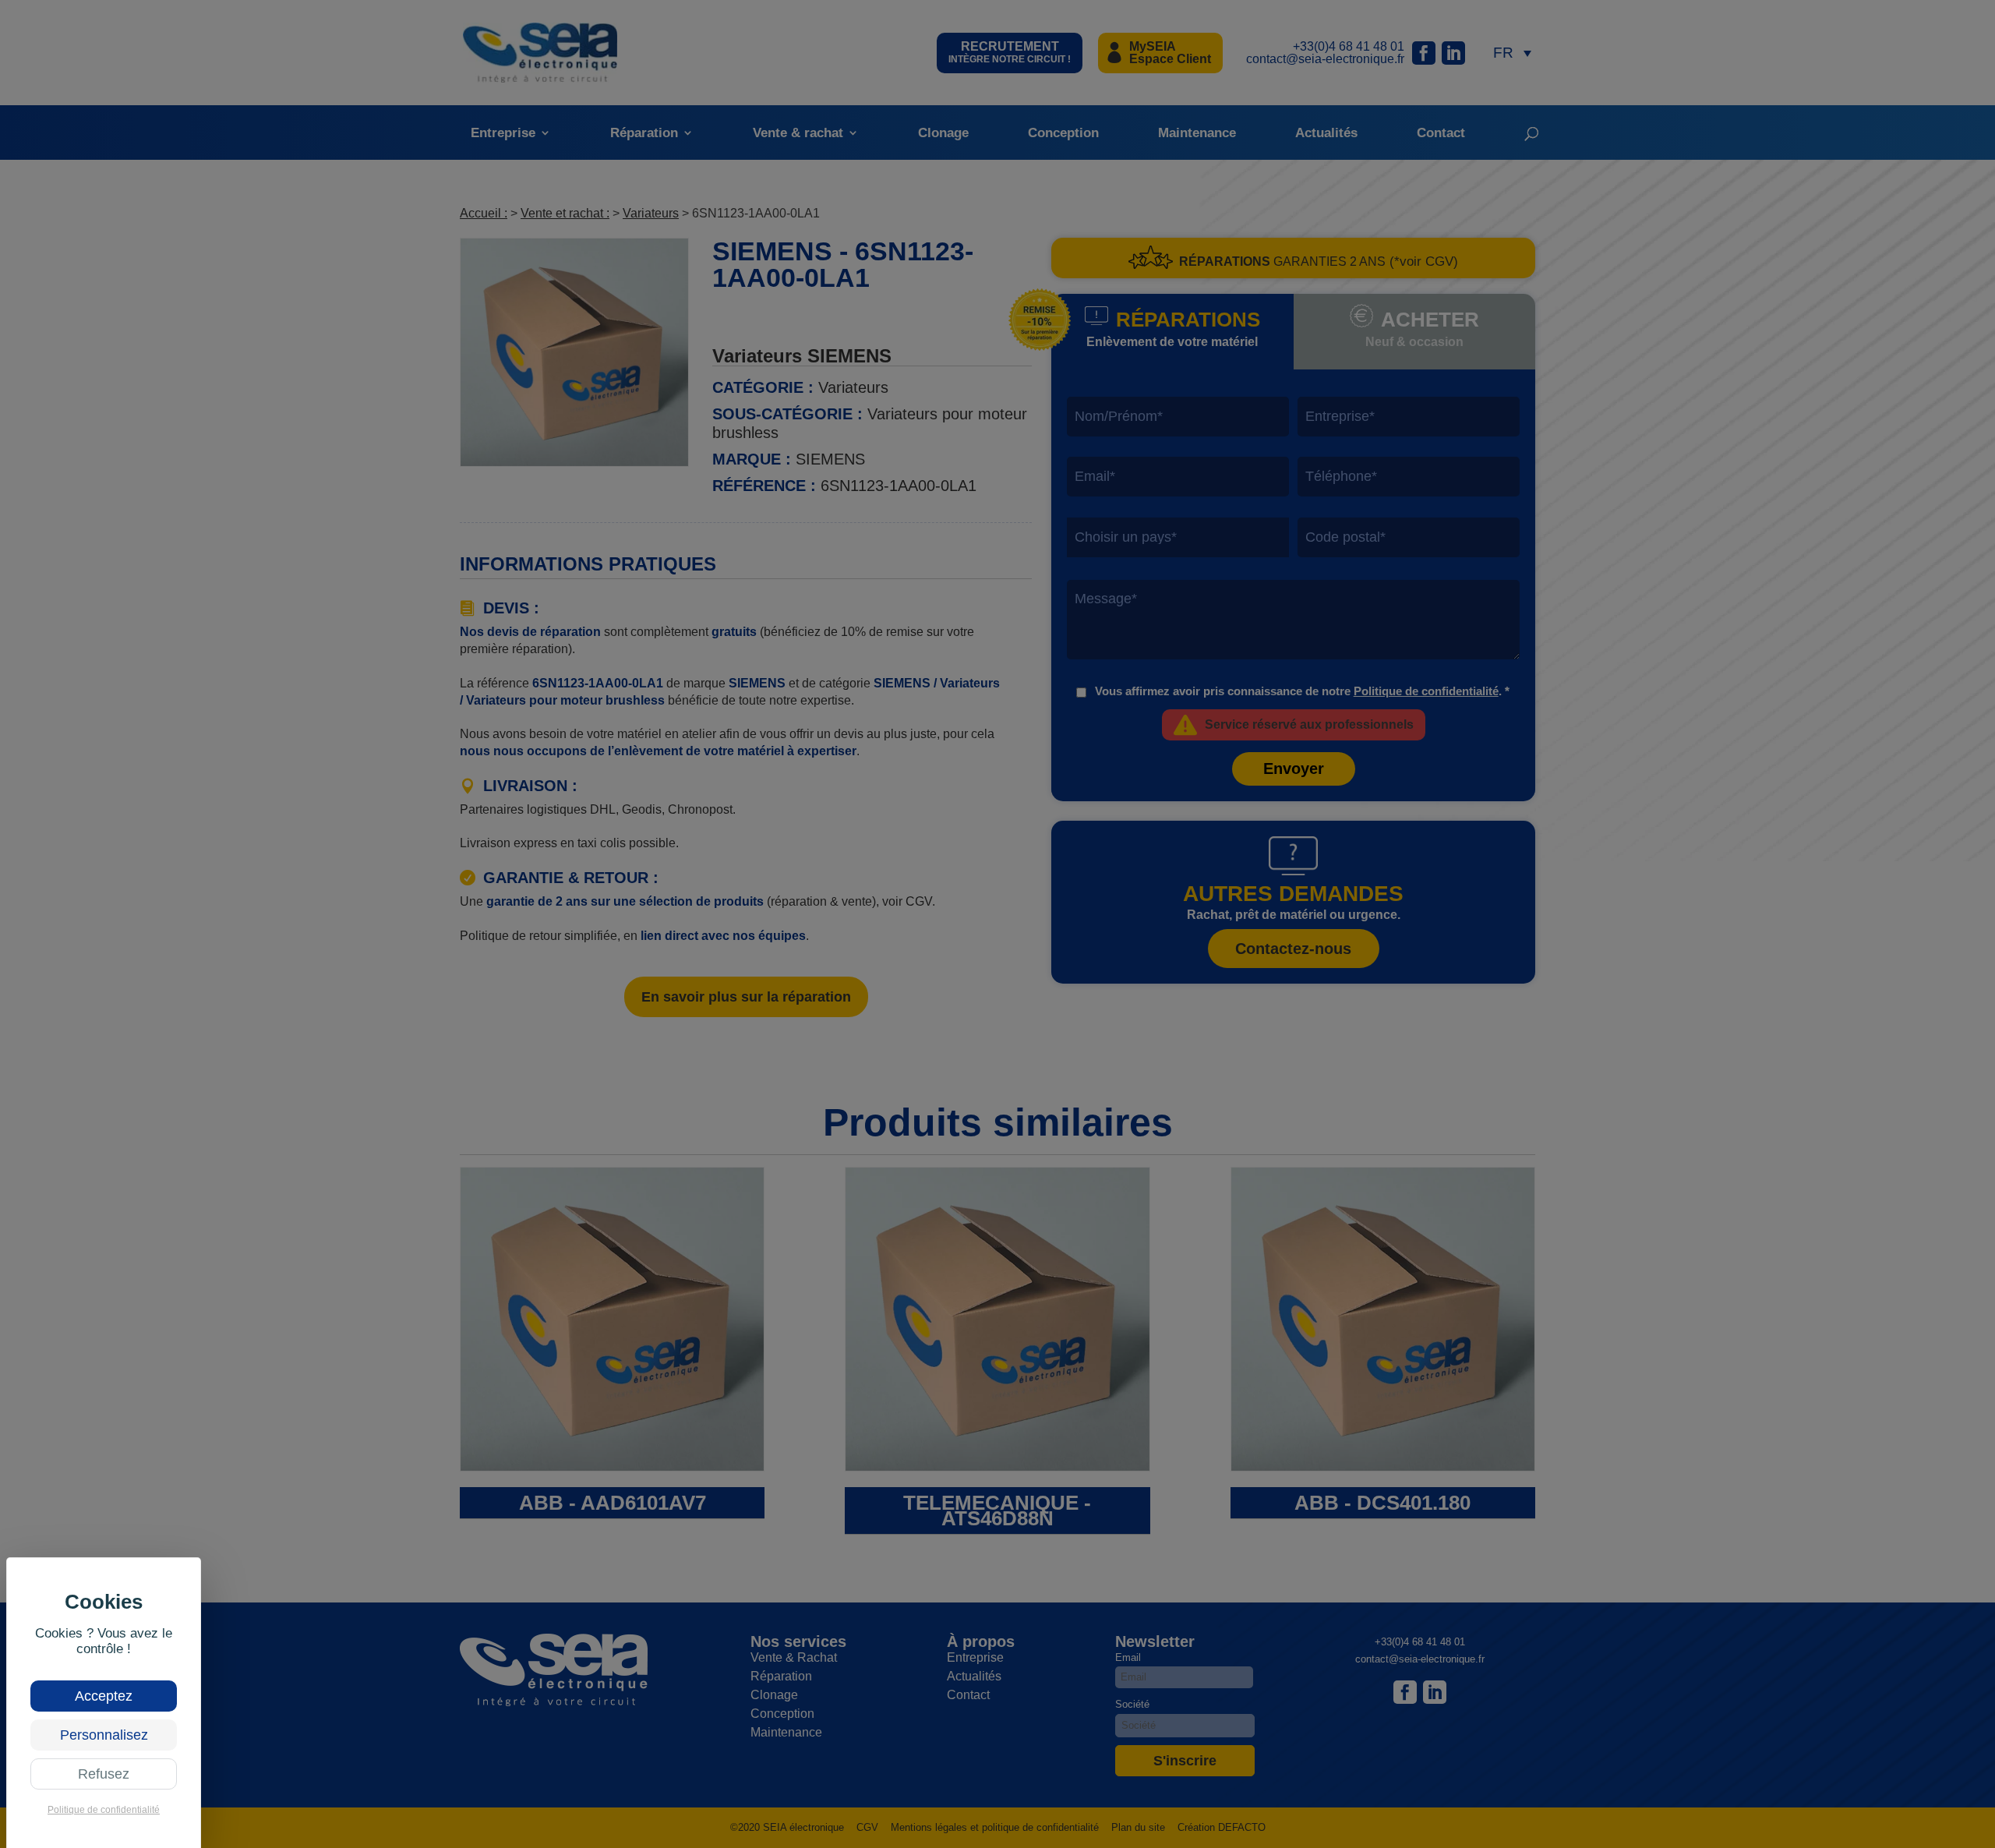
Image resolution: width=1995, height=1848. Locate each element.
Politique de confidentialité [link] (104, 1810)
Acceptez (104, 1696)
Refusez (104, 1774)
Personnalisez (104, 1735)
